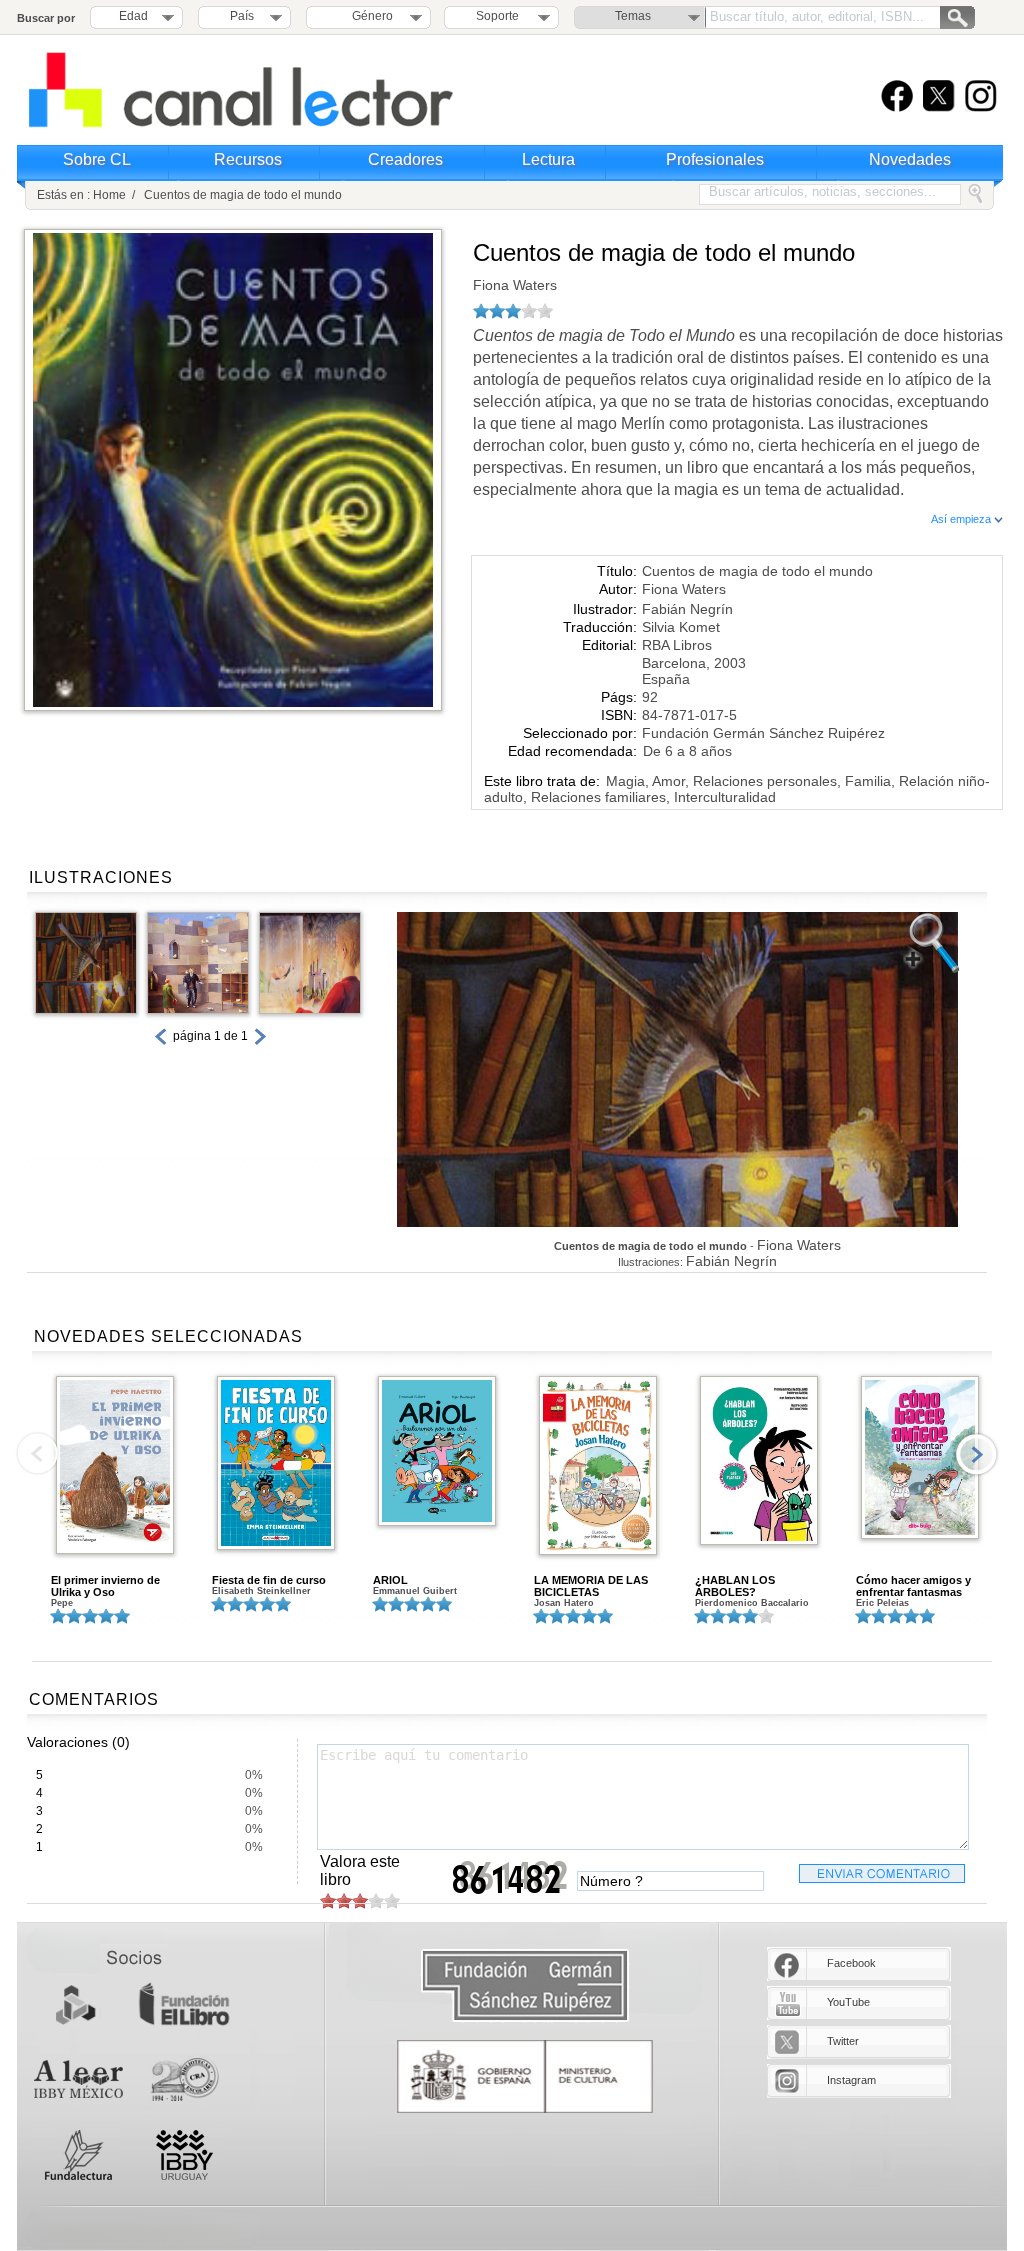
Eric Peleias (882, 1603)
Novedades (910, 159)
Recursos (248, 159)
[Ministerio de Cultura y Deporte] (525, 2076)
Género (369, 16)
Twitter (843, 2041)
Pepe (62, 1603)
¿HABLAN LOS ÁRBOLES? (735, 1586)
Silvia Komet (681, 627)
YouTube (848, 2002)
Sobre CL (97, 159)
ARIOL (390, 1580)
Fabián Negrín (687, 609)
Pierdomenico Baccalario (752, 1603)
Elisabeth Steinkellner (261, 1591)
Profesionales (715, 159)
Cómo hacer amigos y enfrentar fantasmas (913, 1586)
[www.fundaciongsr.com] (525, 1986)
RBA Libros (677, 645)
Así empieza (962, 519)
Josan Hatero (564, 1603)
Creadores (405, 159)
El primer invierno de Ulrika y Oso (105, 1586)
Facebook (851, 1963)
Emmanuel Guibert (415, 1591)
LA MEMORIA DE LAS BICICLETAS (591, 1586)
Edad (133, 16)
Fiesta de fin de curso (269, 1580)
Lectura (548, 159)
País (242, 16)
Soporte (497, 16)
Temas (633, 16)
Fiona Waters (515, 285)
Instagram (851, 2080)
